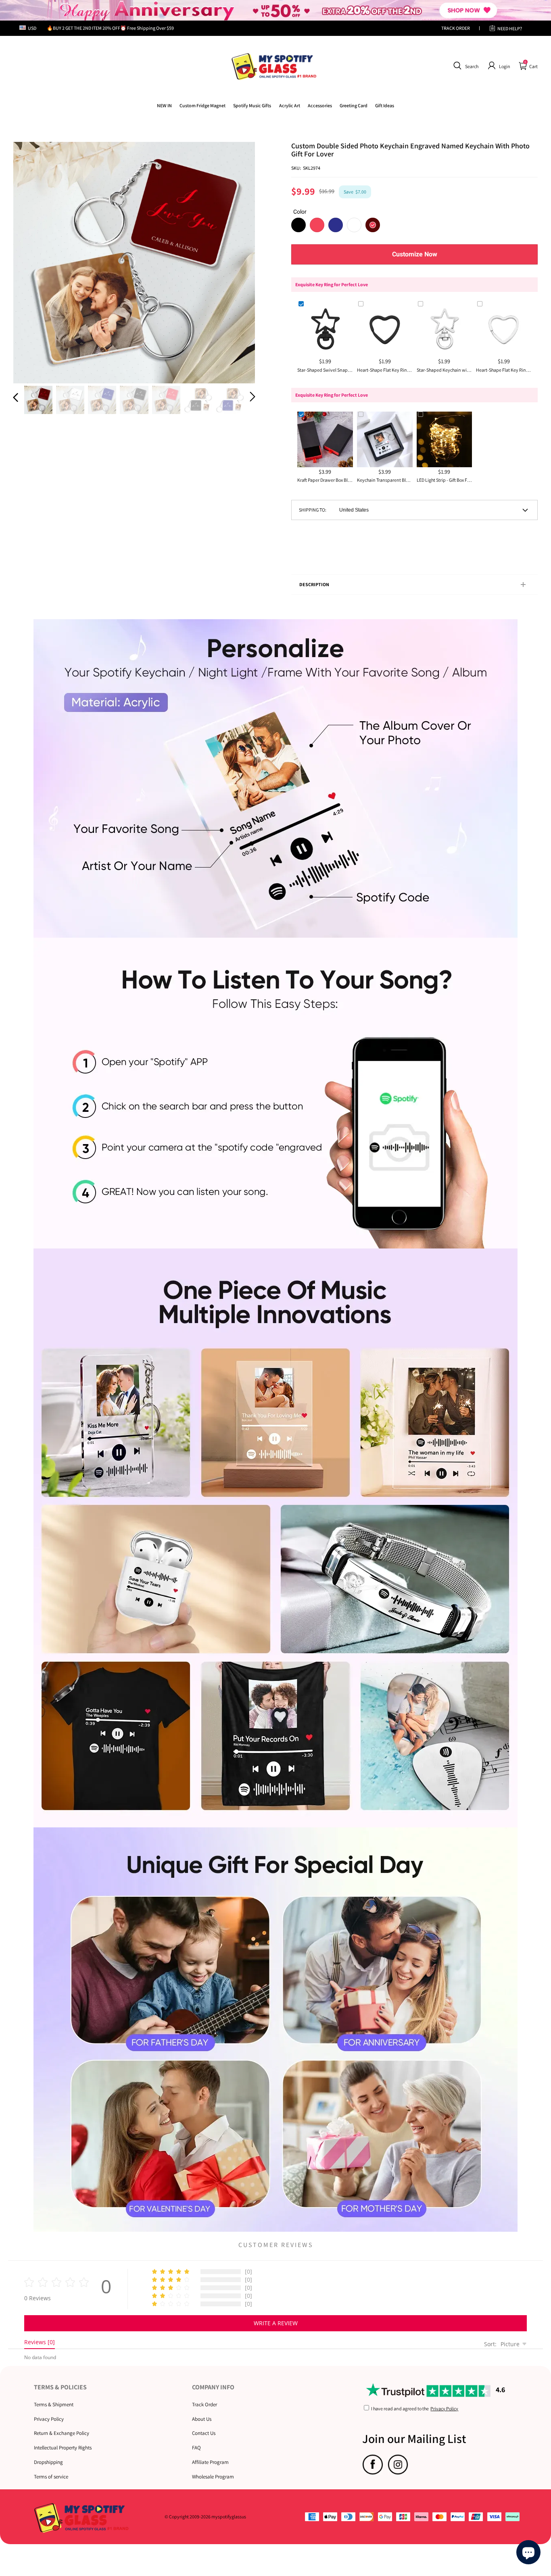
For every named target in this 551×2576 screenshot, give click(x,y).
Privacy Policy (49, 2419)
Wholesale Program (213, 2477)
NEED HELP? (510, 28)
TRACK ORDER (456, 28)
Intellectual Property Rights (63, 2448)
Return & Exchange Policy (62, 2433)
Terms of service (51, 2477)
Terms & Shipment (54, 2404)
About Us (202, 2419)
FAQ (196, 2448)
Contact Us (204, 2433)
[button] (465, 66)
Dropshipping (48, 2462)
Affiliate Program (210, 2462)
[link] (202, 105)
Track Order (205, 2404)
